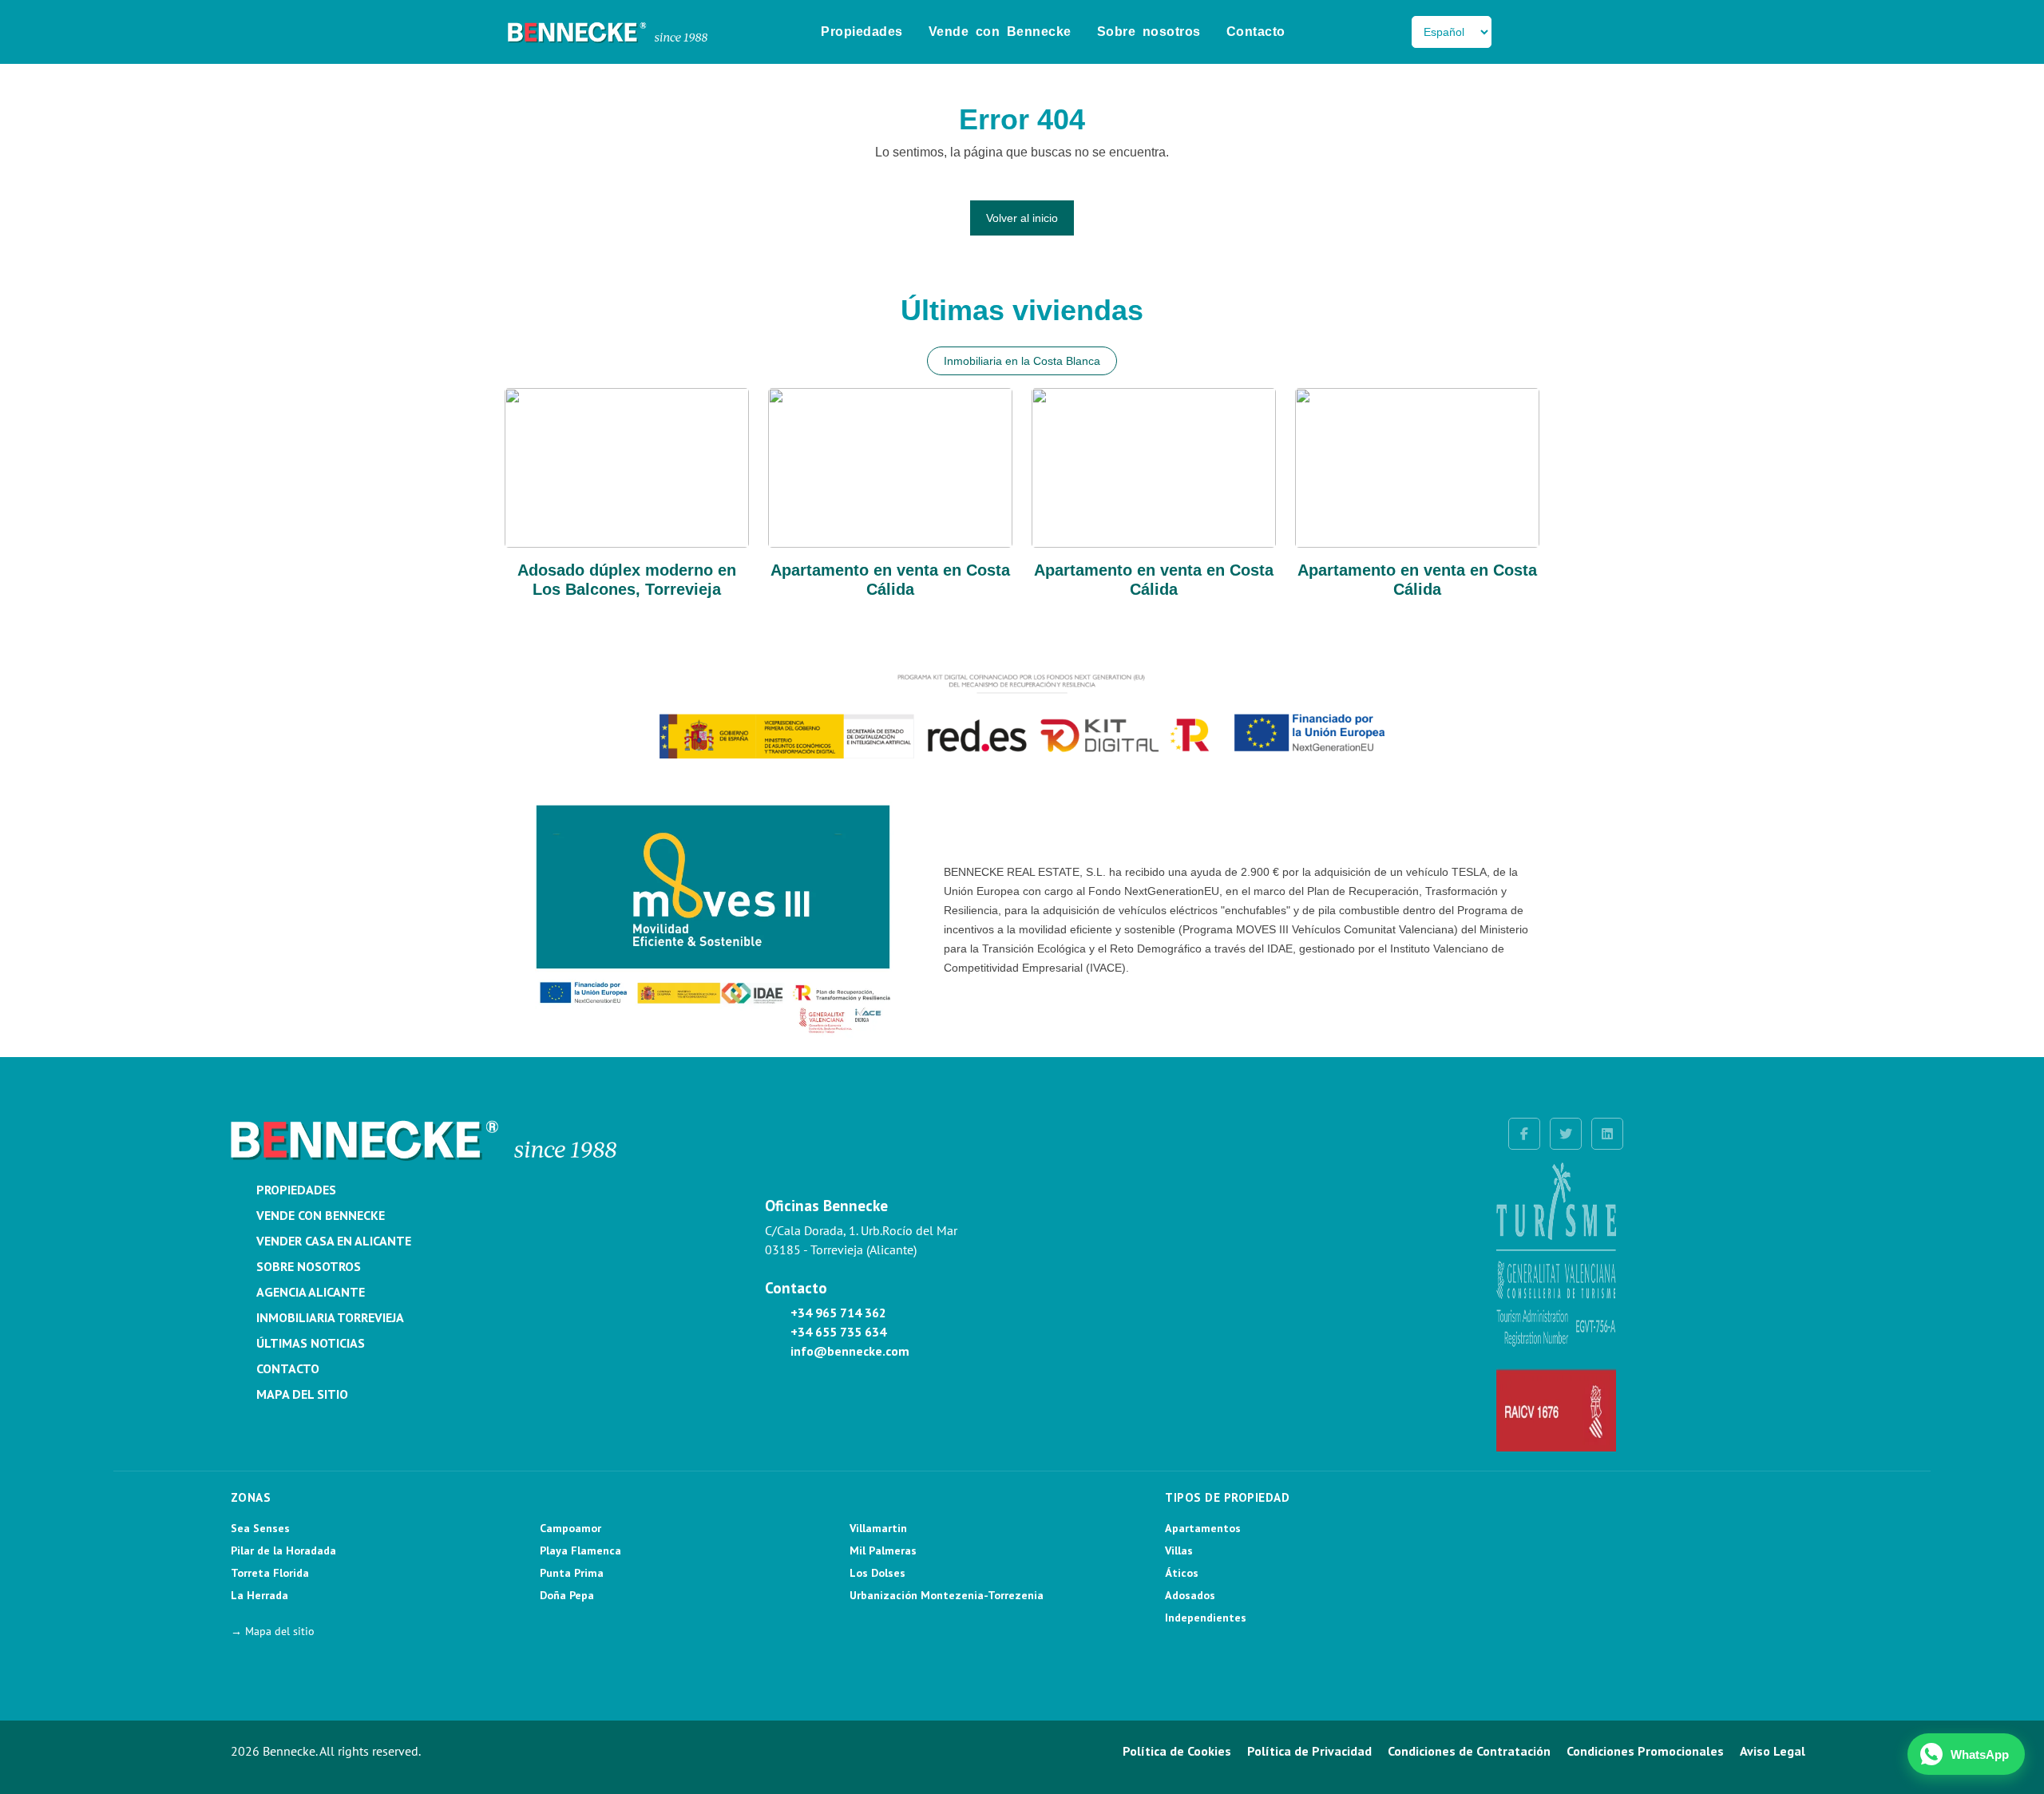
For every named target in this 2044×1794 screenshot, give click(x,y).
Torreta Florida (270, 1573)
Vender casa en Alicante (334, 1241)
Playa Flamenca (580, 1550)
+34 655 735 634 (838, 1332)
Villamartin (878, 1528)
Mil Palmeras (883, 1550)
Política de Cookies (1177, 1751)
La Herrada (259, 1595)
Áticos (1182, 1573)
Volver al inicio (1022, 218)
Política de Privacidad (1309, 1751)
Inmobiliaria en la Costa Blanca (1022, 361)
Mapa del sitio (302, 1394)
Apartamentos (1203, 1528)
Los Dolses (877, 1573)
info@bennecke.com (850, 1351)
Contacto (1256, 32)
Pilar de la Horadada (283, 1550)
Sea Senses (260, 1528)
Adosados (1190, 1595)
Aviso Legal (1773, 1751)
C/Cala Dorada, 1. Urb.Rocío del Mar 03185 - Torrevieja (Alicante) (861, 1240)
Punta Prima (572, 1573)
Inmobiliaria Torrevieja (330, 1317)
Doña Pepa (567, 1595)
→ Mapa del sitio (273, 1631)
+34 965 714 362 (838, 1313)
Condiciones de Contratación (1469, 1751)
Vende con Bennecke (1000, 32)
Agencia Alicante (311, 1292)
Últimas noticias (311, 1343)
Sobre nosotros (1149, 32)
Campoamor (570, 1528)
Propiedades (862, 32)
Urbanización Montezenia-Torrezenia (947, 1595)
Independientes (1206, 1618)
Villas (1179, 1550)
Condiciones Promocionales (1645, 1751)
